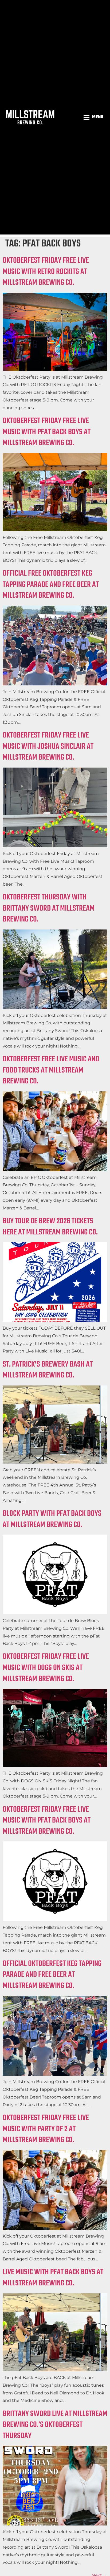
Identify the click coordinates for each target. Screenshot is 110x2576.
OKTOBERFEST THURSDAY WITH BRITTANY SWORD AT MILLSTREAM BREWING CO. (49, 908)
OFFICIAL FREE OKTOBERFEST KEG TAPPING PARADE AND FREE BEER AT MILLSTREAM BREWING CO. (51, 585)
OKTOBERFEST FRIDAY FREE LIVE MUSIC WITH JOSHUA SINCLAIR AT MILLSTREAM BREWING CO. (48, 746)
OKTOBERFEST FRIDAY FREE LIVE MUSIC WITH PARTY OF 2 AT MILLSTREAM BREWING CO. (46, 2129)
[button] (94, 117)
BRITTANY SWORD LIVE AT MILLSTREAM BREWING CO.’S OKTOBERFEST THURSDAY (55, 2425)
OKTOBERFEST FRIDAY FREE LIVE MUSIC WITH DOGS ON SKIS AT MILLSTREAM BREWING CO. (46, 1668)
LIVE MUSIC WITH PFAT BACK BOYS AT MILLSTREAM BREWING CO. (53, 2278)
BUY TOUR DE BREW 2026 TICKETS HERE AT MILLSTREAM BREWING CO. (50, 1227)
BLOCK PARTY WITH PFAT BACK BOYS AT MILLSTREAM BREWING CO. (52, 1519)
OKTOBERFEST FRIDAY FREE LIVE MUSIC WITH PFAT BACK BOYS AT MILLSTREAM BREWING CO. (47, 432)
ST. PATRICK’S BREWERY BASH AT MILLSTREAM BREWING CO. (48, 1370)
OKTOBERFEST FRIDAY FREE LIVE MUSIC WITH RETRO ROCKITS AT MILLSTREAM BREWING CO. (46, 272)
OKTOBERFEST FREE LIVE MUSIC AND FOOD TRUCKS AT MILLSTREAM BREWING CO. (51, 1070)
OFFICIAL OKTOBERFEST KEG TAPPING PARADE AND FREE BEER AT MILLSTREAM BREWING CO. (52, 1975)
